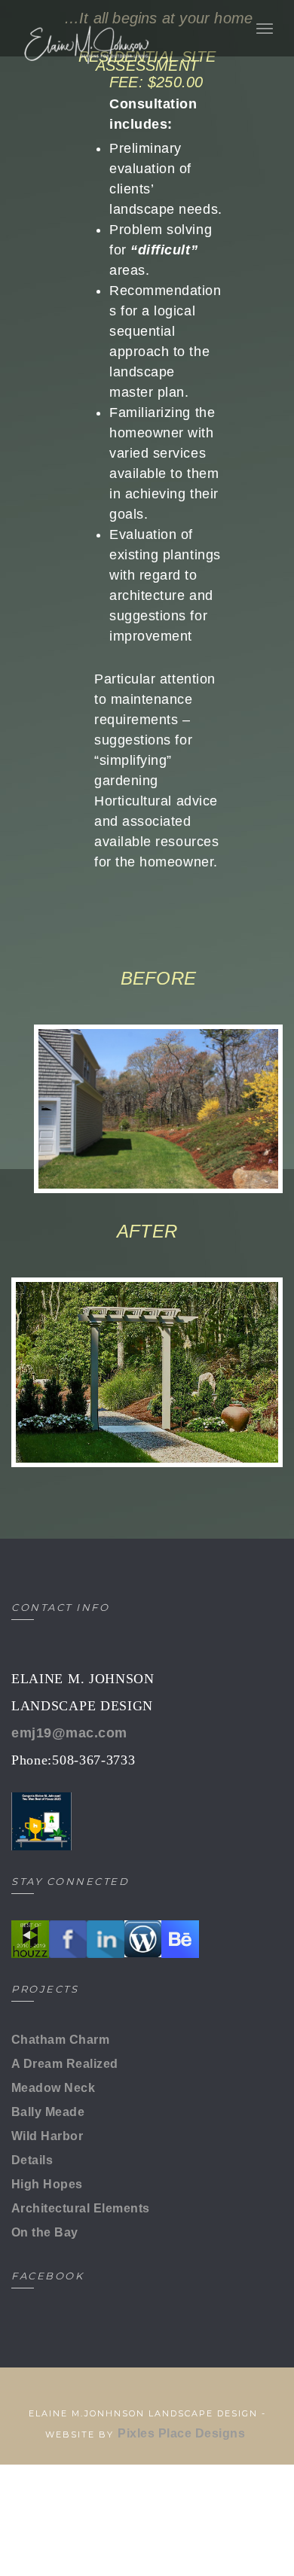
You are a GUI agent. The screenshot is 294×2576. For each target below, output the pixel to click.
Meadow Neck (53, 2088)
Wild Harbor (47, 2136)
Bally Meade (48, 2112)
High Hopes (47, 2184)
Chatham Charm (60, 2040)
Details (32, 2160)
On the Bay (45, 2232)
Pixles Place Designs (183, 2433)
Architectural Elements (81, 2208)
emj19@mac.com (69, 1733)
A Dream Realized (65, 2064)
